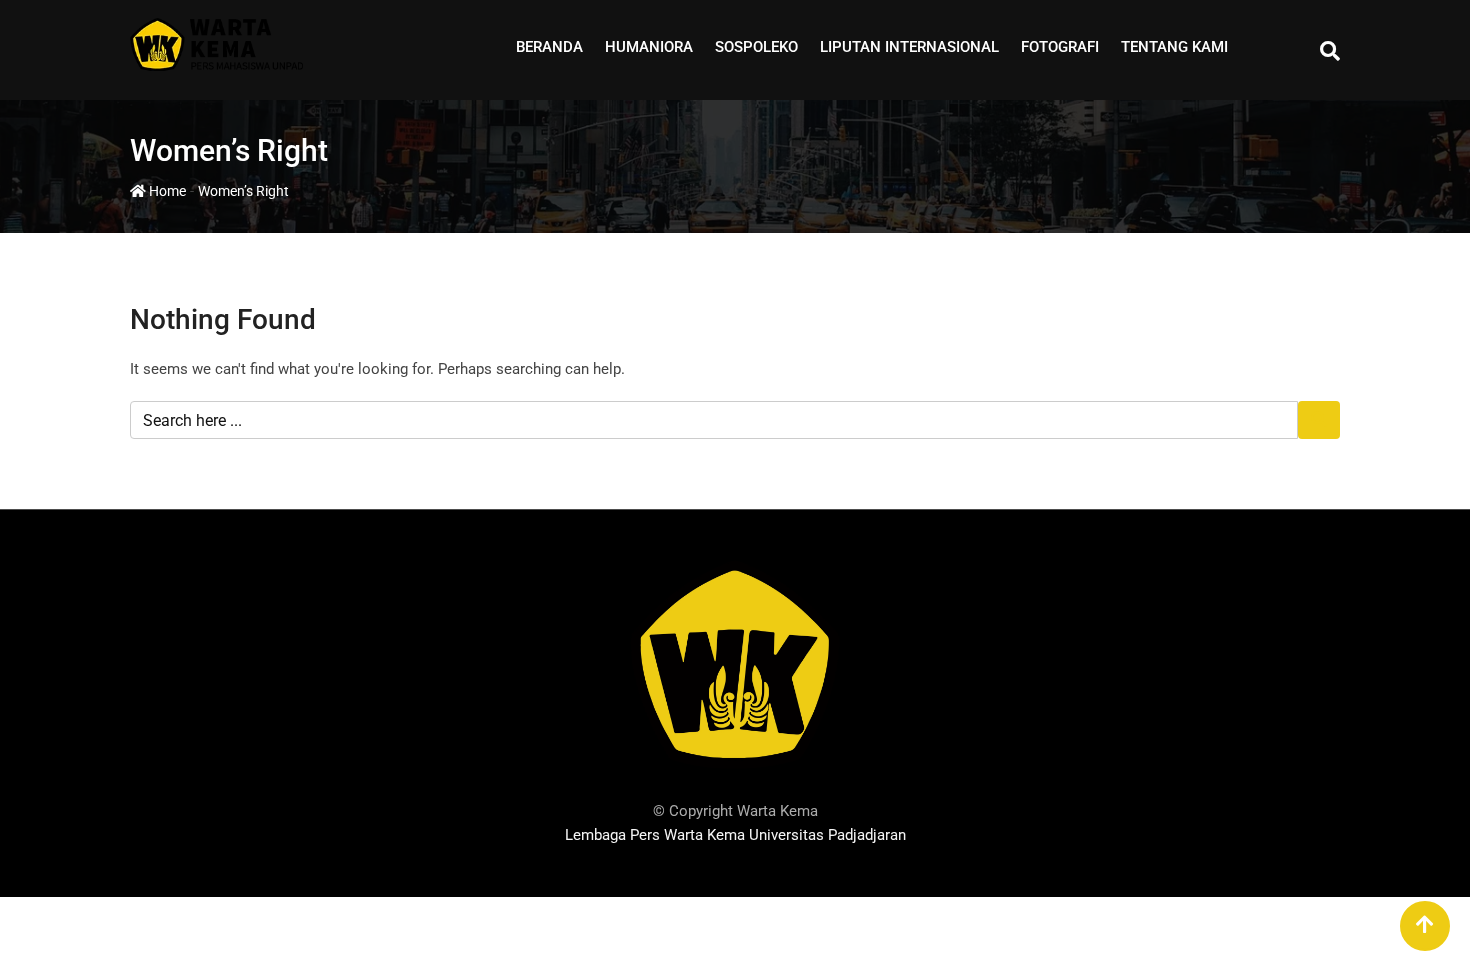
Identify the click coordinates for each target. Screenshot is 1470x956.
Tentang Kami (1174, 47)
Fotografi (1060, 47)
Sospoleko (756, 47)
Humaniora (649, 47)
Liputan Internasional (909, 47)
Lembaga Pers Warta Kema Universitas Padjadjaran (735, 835)
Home (166, 191)
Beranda (549, 47)
